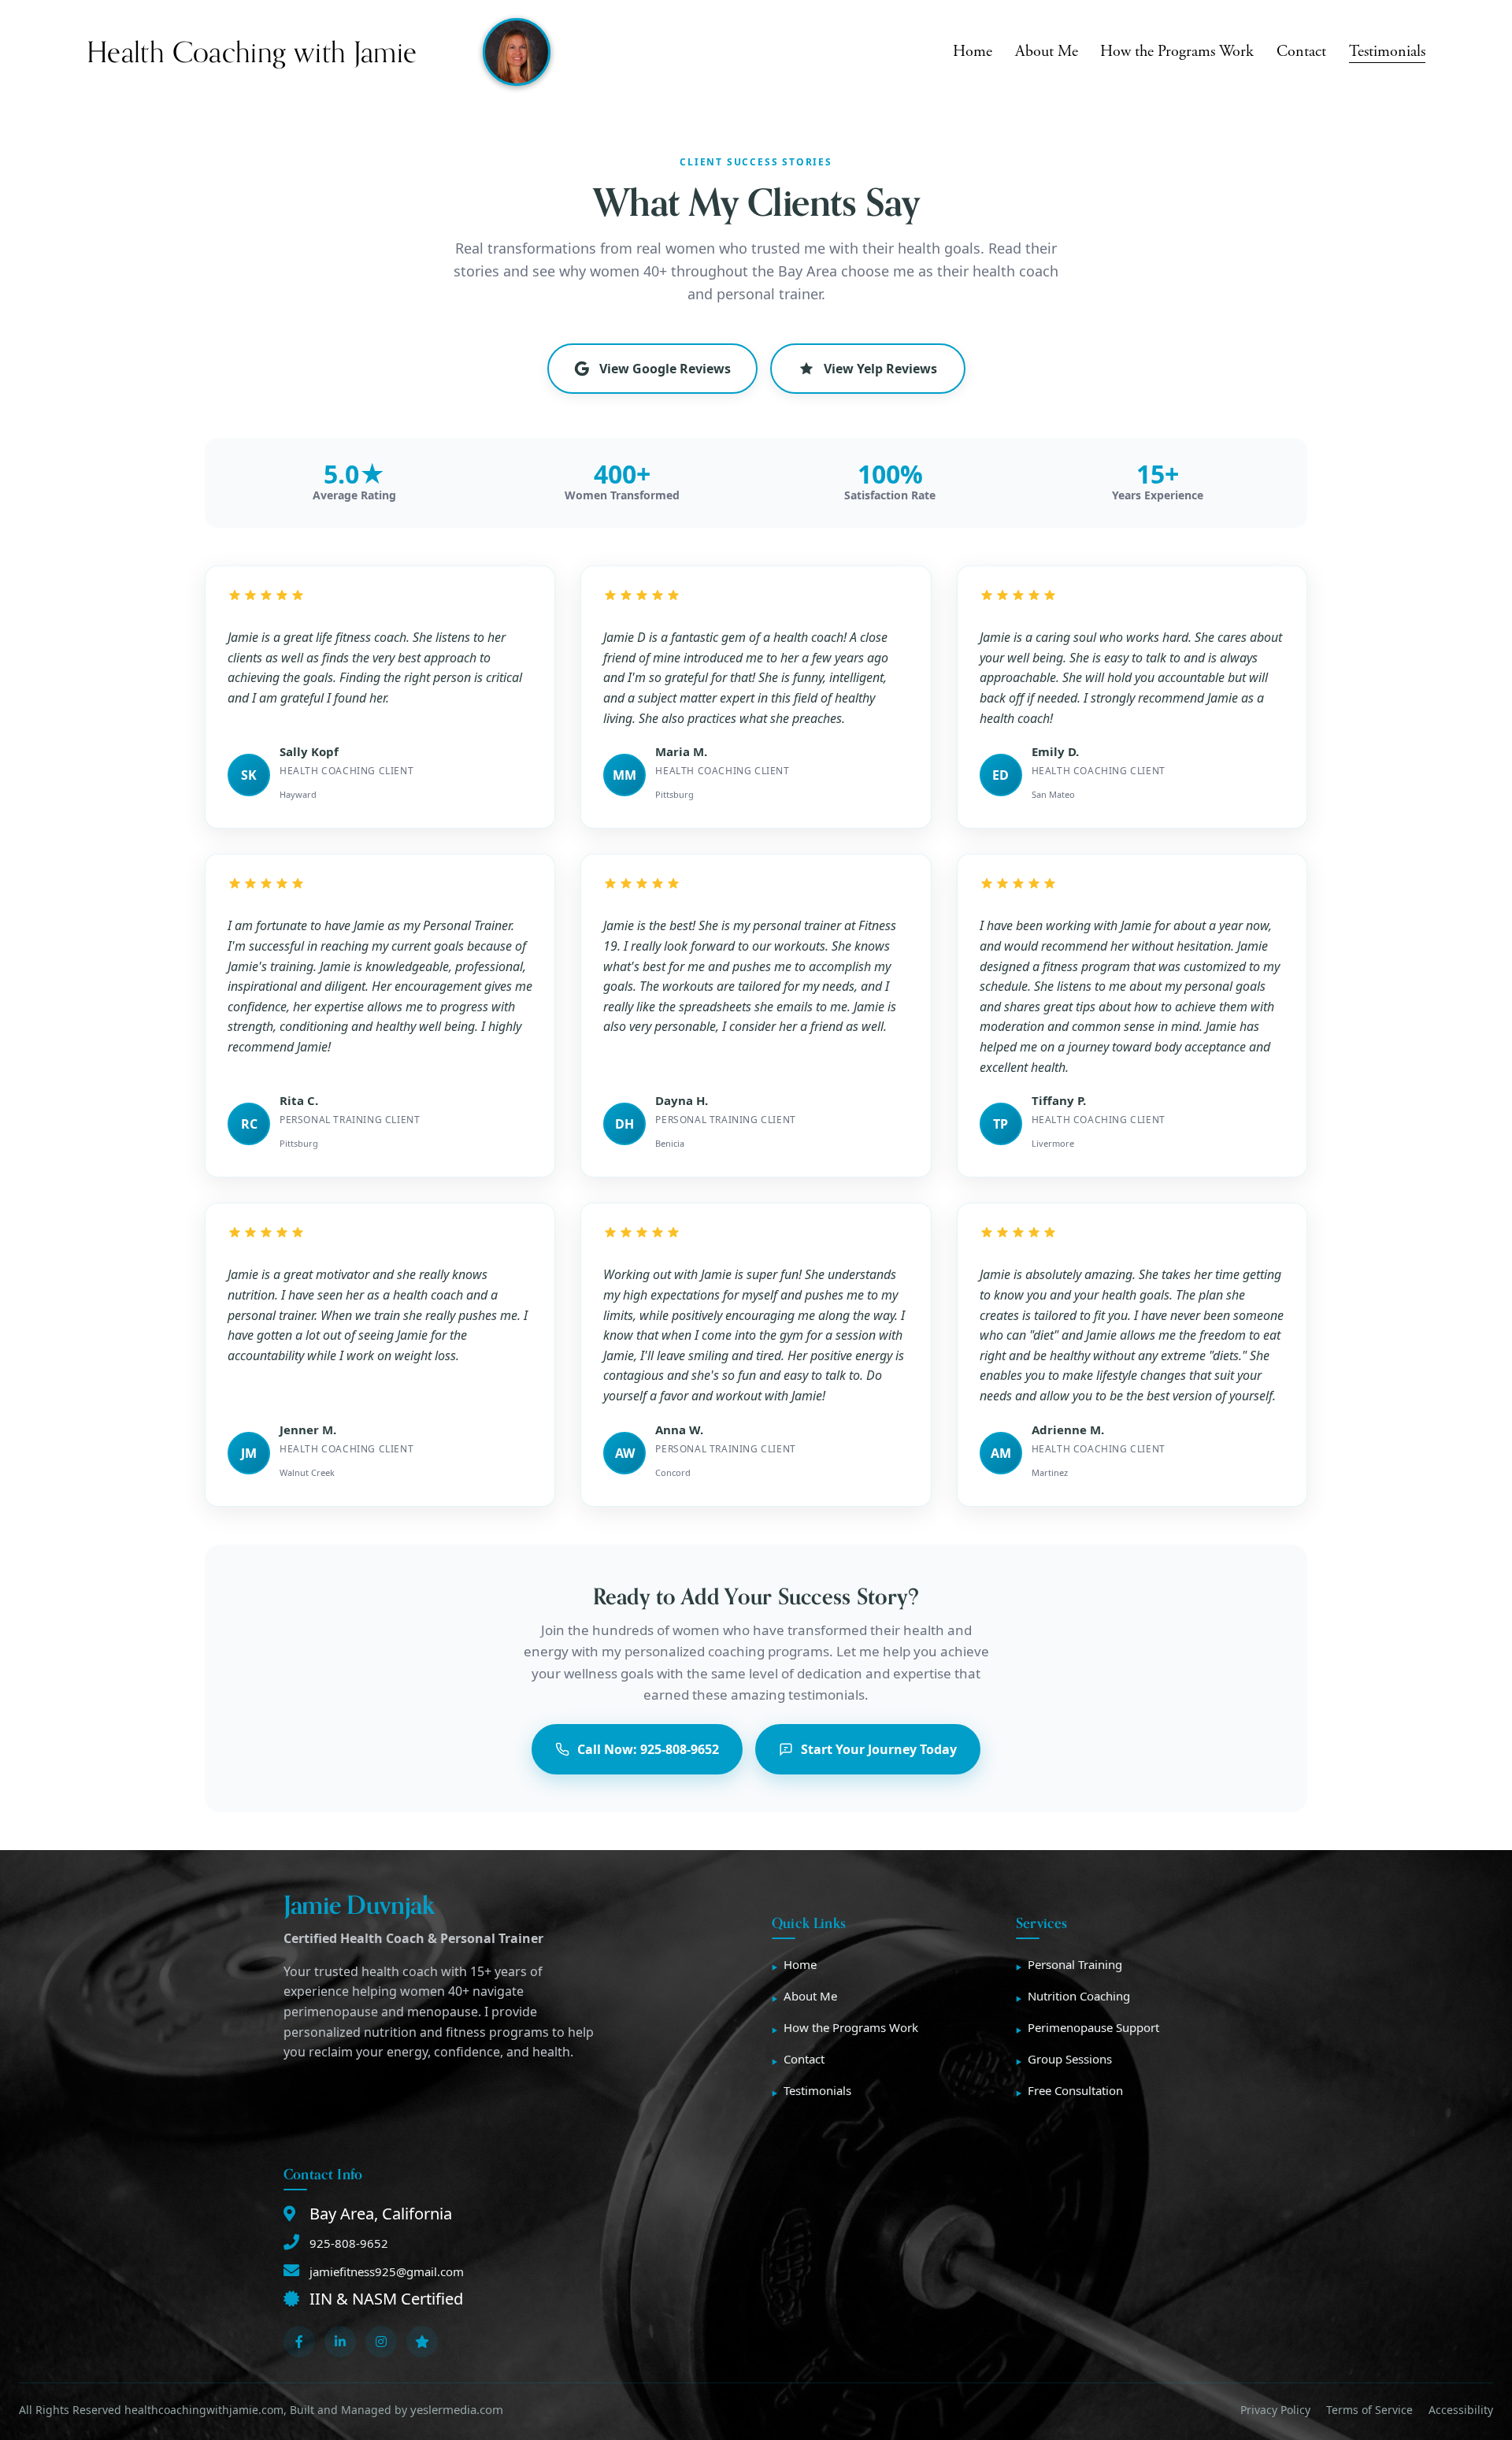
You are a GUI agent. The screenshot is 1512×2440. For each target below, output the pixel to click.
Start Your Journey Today (879, 1749)
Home (973, 52)
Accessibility (1461, 2410)
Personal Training (1075, 1964)
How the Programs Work (1177, 52)
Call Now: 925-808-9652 (648, 1749)
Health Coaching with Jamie (252, 52)
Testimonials (1387, 52)
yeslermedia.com (457, 2409)
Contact (1301, 52)
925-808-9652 (349, 2243)
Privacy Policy (1275, 2410)
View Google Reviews (665, 369)
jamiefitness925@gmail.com (387, 2271)
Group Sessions (1070, 2059)
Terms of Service (1369, 2410)
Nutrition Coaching (1079, 1996)
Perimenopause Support (1093, 2027)
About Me (1047, 52)
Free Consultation (1075, 2090)
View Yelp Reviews (880, 369)
